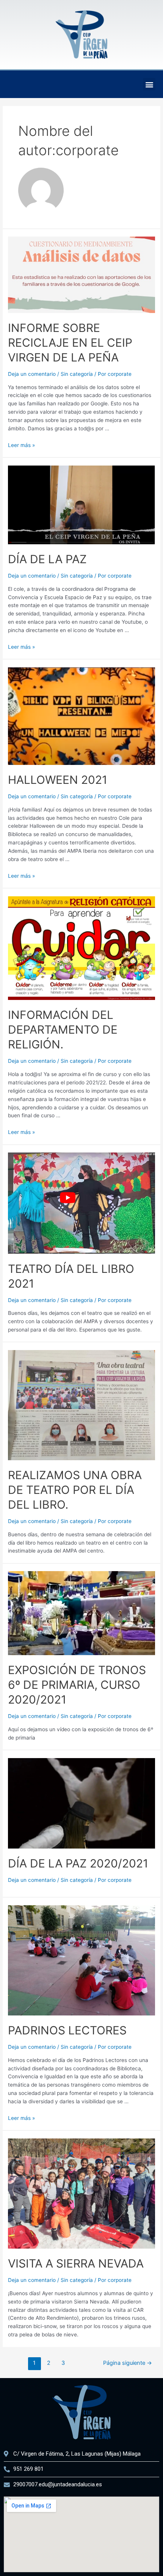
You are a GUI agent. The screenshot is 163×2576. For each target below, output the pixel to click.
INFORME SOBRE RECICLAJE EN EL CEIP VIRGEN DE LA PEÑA (70, 343)
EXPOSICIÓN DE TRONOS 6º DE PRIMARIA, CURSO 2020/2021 (77, 1685)
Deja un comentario (32, 374)
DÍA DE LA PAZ (47, 559)
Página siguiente (128, 2363)
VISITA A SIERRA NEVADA (76, 2263)
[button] (149, 84)
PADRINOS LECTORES (67, 2030)
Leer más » (21, 445)
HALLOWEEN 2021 (58, 780)
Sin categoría (77, 374)
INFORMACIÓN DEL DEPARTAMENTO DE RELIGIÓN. (63, 1029)
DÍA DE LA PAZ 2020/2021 (78, 1863)
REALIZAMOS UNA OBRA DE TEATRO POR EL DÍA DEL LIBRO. (75, 1490)
